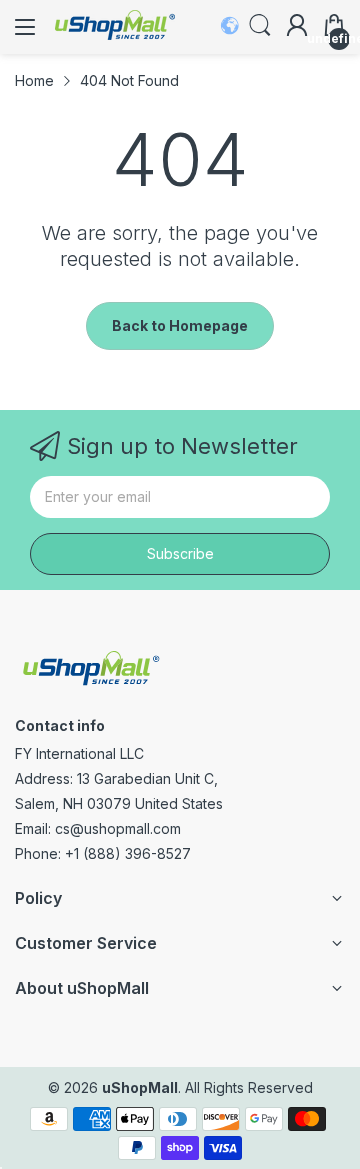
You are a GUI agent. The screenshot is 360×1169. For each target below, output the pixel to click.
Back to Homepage (180, 325)
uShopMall (140, 1087)
